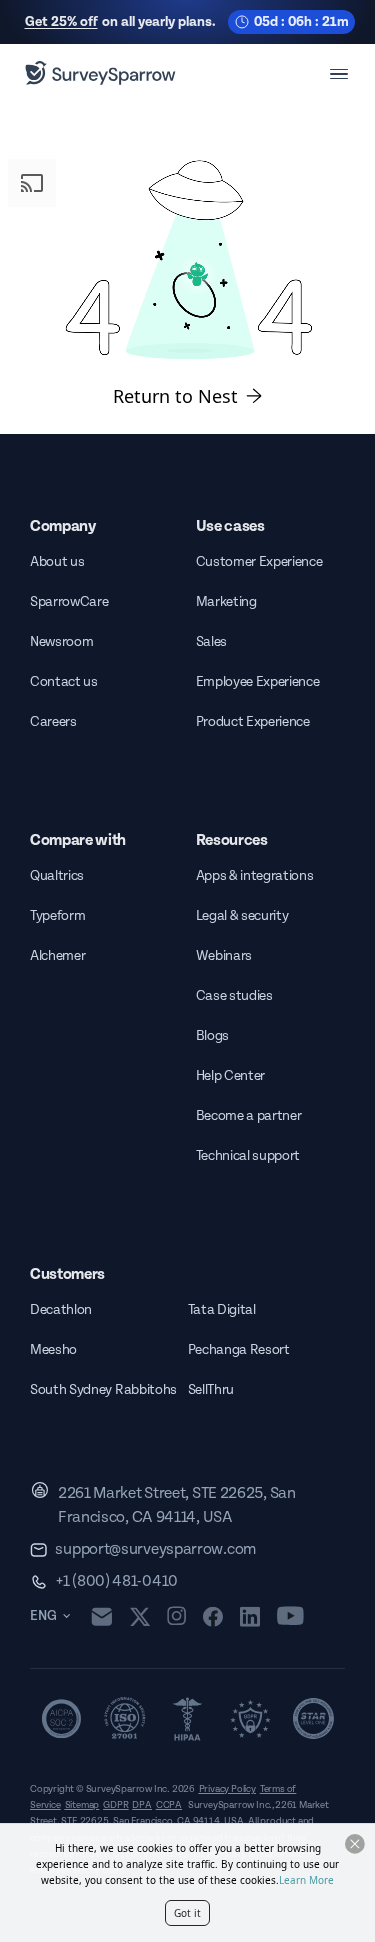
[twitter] (140, 1616)
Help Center (230, 1076)
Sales (211, 642)
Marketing (226, 602)
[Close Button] (355, 1844)
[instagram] (176, 1616)
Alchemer (57, 956)
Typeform (57, 916)
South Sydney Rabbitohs (103, 1390)
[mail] (101, 1616)
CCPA (169, 1805)
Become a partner (249, 1116)
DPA (141, 1805)
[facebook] (212, 1616)
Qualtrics (57, 876)
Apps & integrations (255, 876)
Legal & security (242, 916)
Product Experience (253, 722)
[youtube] (290, 1616)
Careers (53, 722)
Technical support (248, 1156)
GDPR (115, 1805)
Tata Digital (222, 1310)
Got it (187, 1913)
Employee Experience (258, 682)
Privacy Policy (227, 1789)
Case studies (234, 996)
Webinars (224, 956)
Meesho (53, 1350)
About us (57, 562)
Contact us (64, 682)
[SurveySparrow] (100, 73)
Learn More (306, 1880)
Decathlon (61, 1310)
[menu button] (339, 73)
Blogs (212, 1036)
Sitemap (82, 1805)
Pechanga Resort (239, 1350)
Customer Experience (259, 562)
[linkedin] (250, 1616)
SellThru (211, 1390)
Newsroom (61, 642)
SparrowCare (69, 602)
